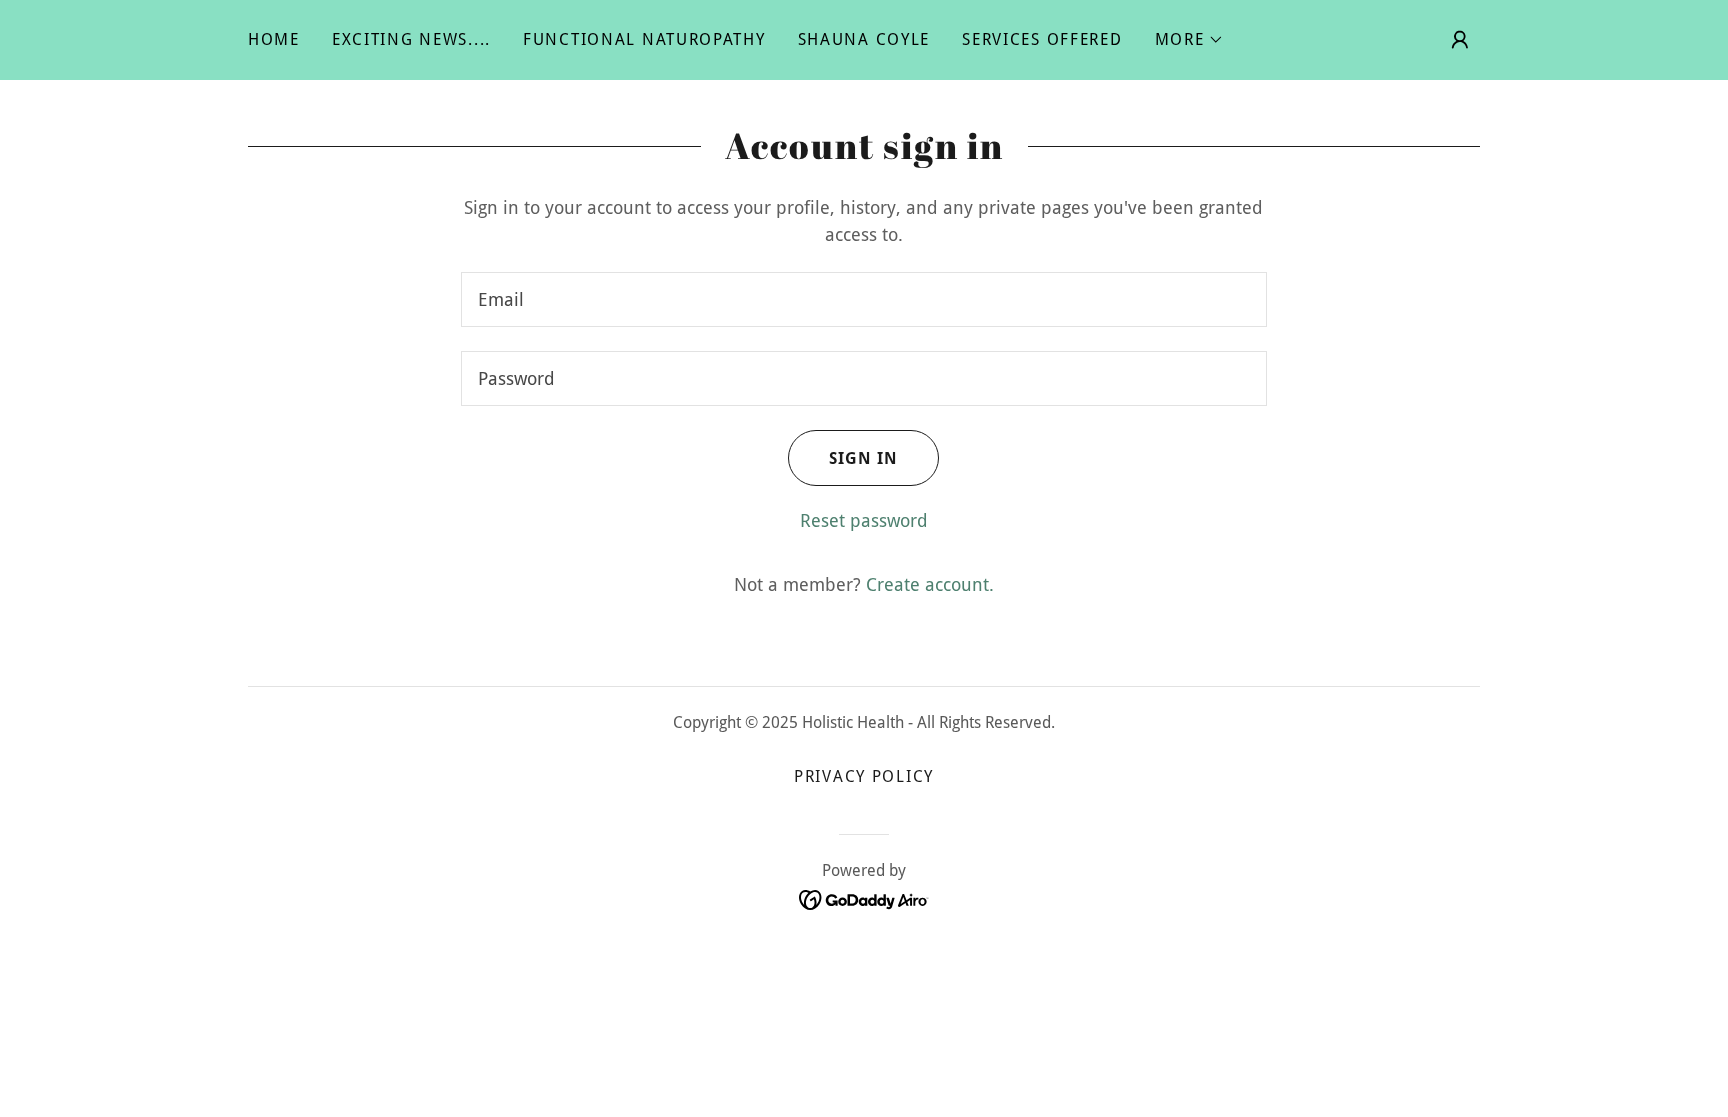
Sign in (863, 458)
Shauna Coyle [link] (864, 39)
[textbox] (863, 299)
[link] (864, 898)
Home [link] (274, 39)
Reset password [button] (864, 520)
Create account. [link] (930, 584)
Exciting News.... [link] (411, 39)
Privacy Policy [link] (864, 776)
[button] (1190, 40)
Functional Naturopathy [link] (644, 39)
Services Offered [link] (1042, 39)
